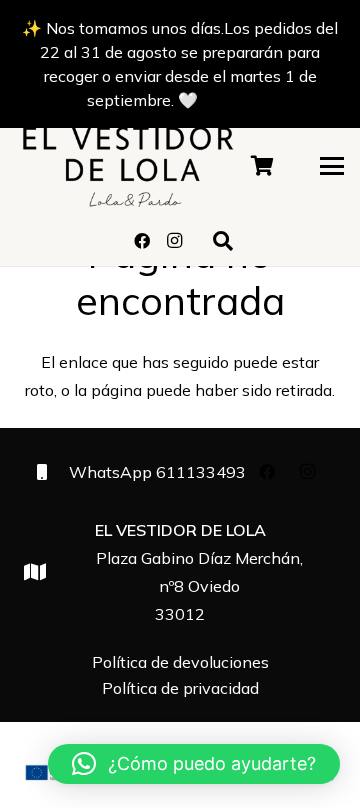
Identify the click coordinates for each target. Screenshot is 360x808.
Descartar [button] (237, 100)
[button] (332, 166)
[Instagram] (174, 241)
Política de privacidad (180, 688)
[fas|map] (44, 571)
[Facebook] (142, 241)
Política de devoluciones (180, 662)
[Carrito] (263, 166)
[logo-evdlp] (127, 166)
